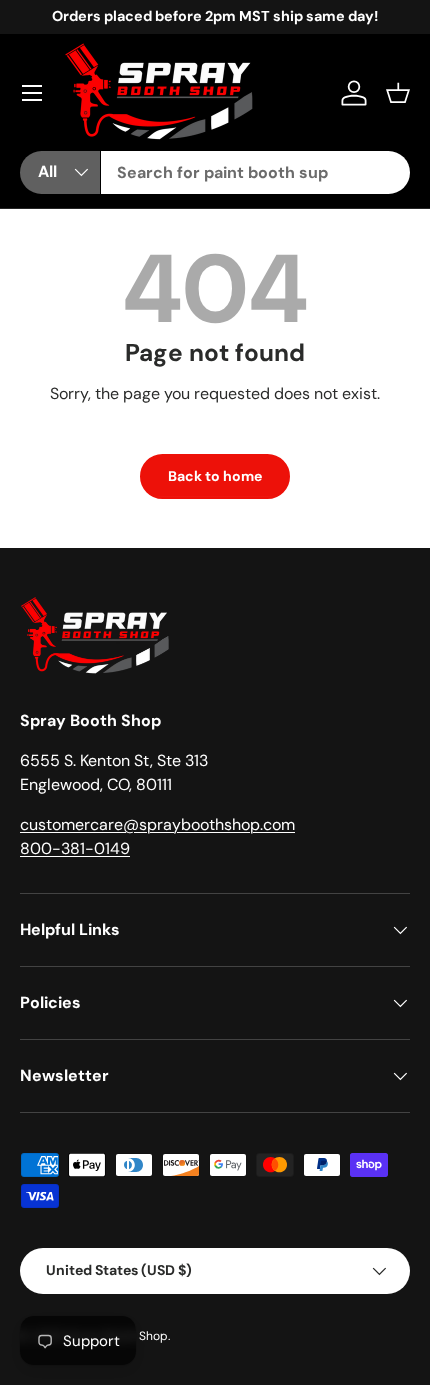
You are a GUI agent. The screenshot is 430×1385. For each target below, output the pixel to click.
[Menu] (32, 93)
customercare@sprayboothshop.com (157, 824)
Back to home (215, 476)
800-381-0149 (75, 848)
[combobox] (255, 172)
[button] (398, 93)
